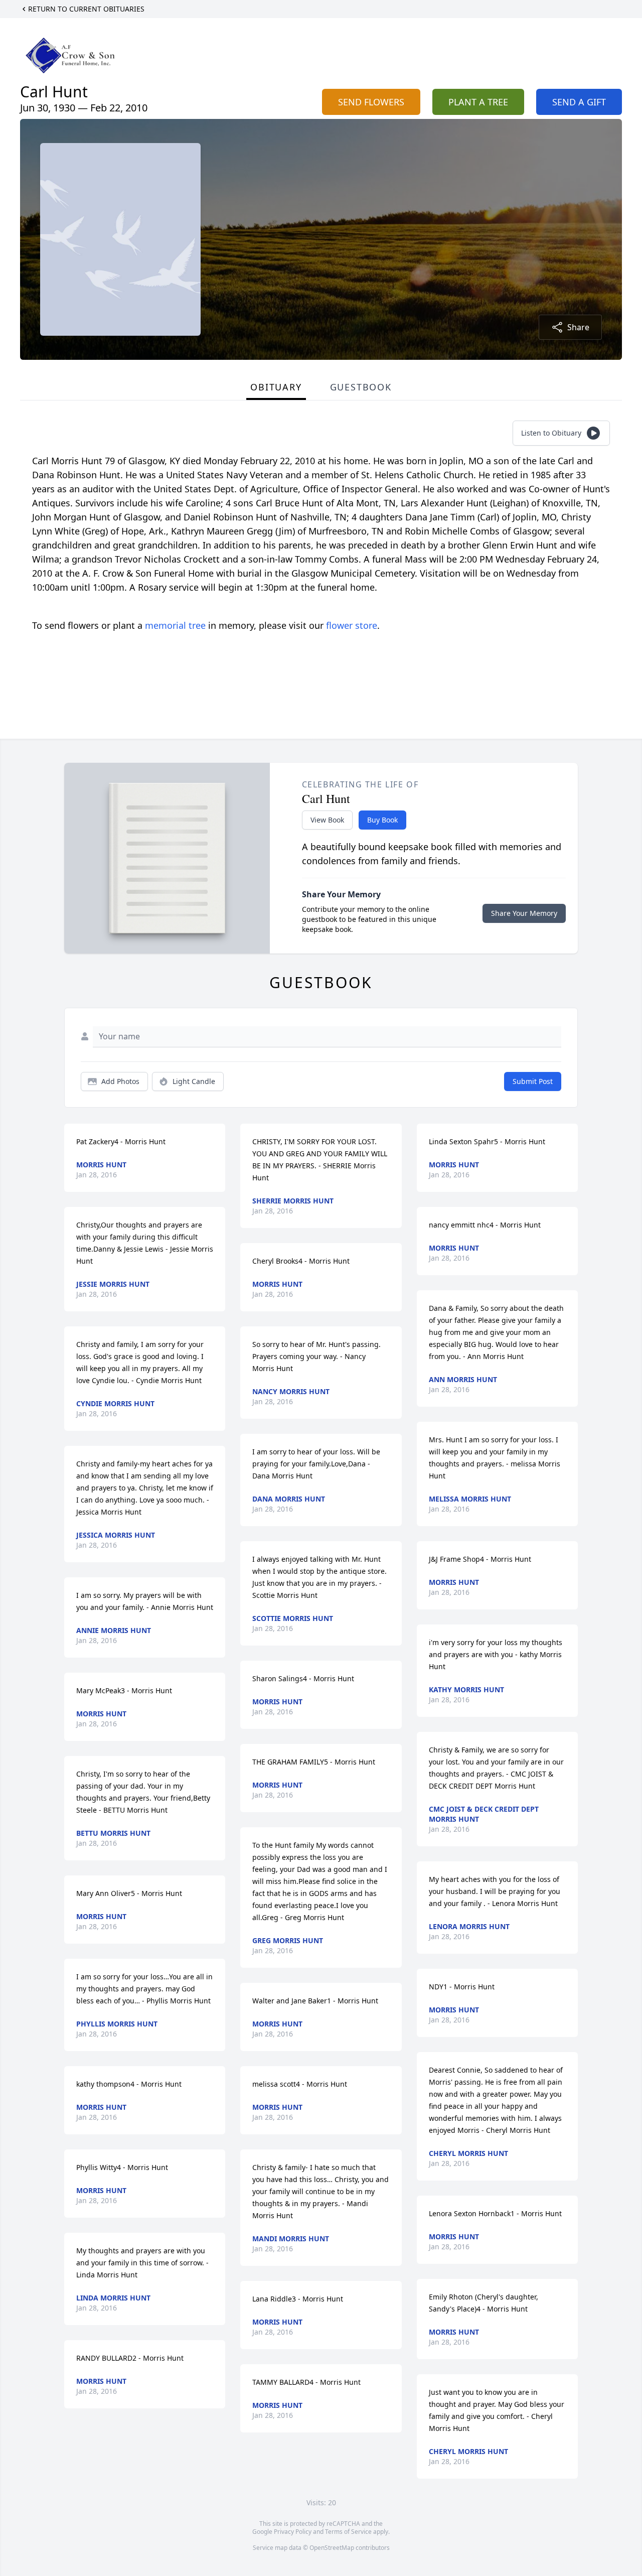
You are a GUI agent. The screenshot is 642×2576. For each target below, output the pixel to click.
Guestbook (361, 387)
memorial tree (175, 625)
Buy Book (382, 820)
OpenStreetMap (332, 2548)
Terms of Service (348, 2532)
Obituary (276, 387)
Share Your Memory (524, 913)
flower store (352, 625)
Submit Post (533, 1081)
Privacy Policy (293, 2532)
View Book (327, 820)
